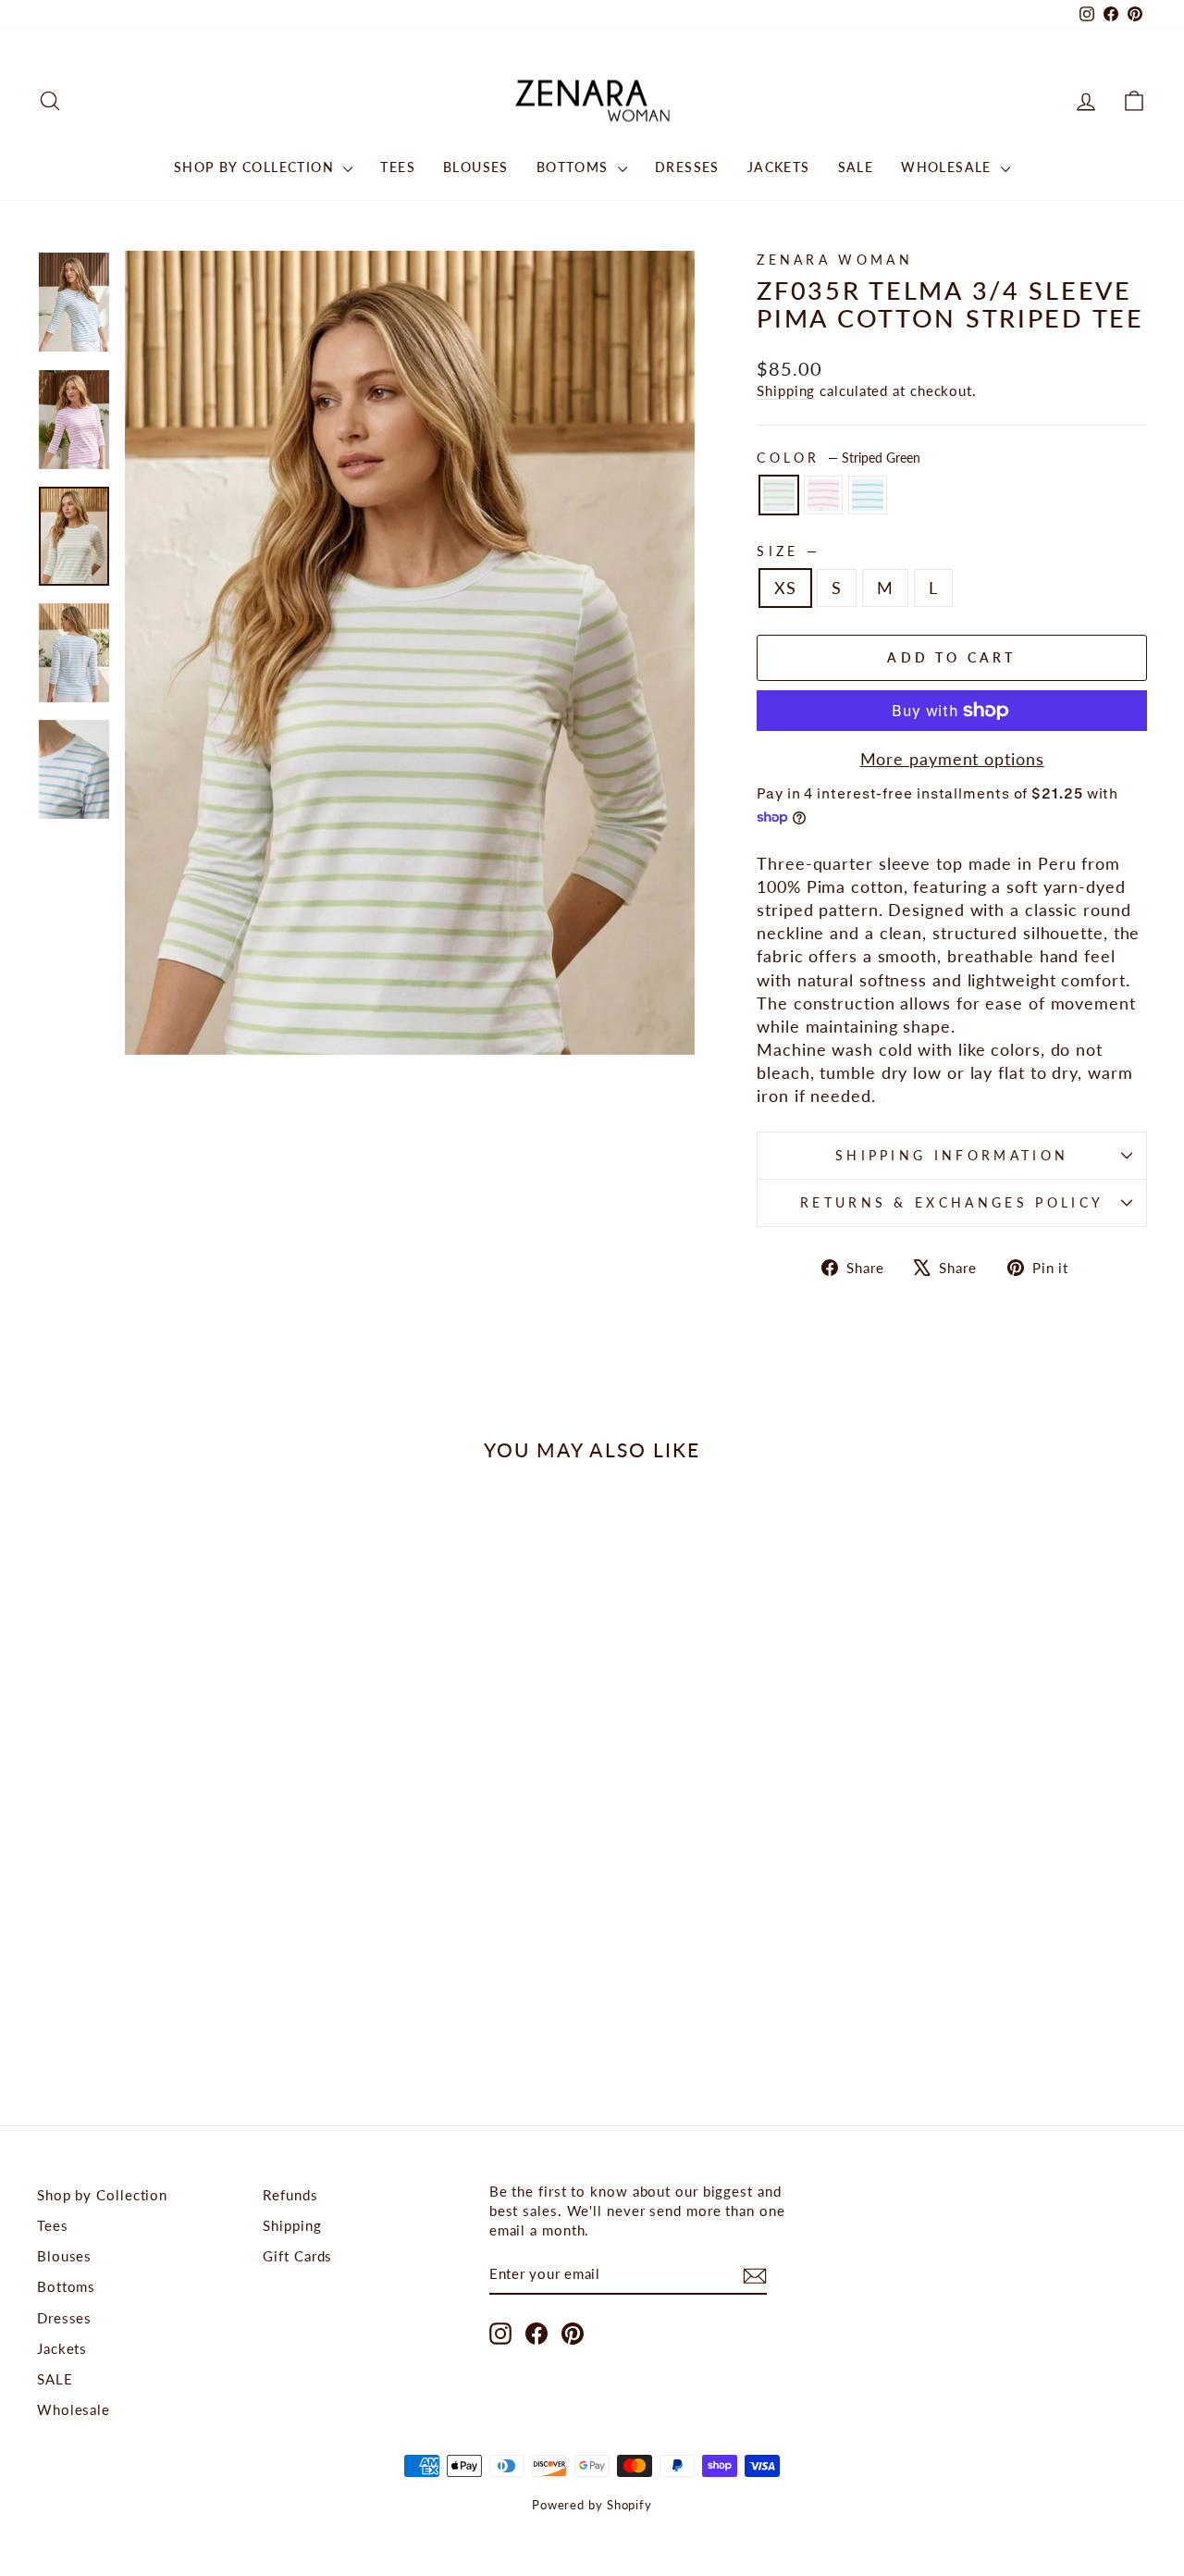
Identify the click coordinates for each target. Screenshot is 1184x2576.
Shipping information (952, 1155)
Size (787, 551)
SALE (856, 167)
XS (785, 588)
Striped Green (779, 495)
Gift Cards (297, 2256)
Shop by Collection (257, 167)
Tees (398, 167)
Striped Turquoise (868, 495)
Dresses (687, 167)
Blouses (476, 167)
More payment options (952, 759)
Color (839, 458)
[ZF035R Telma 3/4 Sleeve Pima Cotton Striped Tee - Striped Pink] (168, 2016)
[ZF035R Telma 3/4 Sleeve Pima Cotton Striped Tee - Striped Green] (143, 2016)
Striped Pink (823, 495)
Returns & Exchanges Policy (952, 1202)
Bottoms (575, 167)
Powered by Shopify (592, 2505)
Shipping (786, 390)
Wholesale (949, 167)
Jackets (779, 167)
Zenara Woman (835, 260)
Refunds (290, 2195)
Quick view (168, 1878)
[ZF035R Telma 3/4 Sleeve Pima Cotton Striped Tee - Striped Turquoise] (193, 2016)
